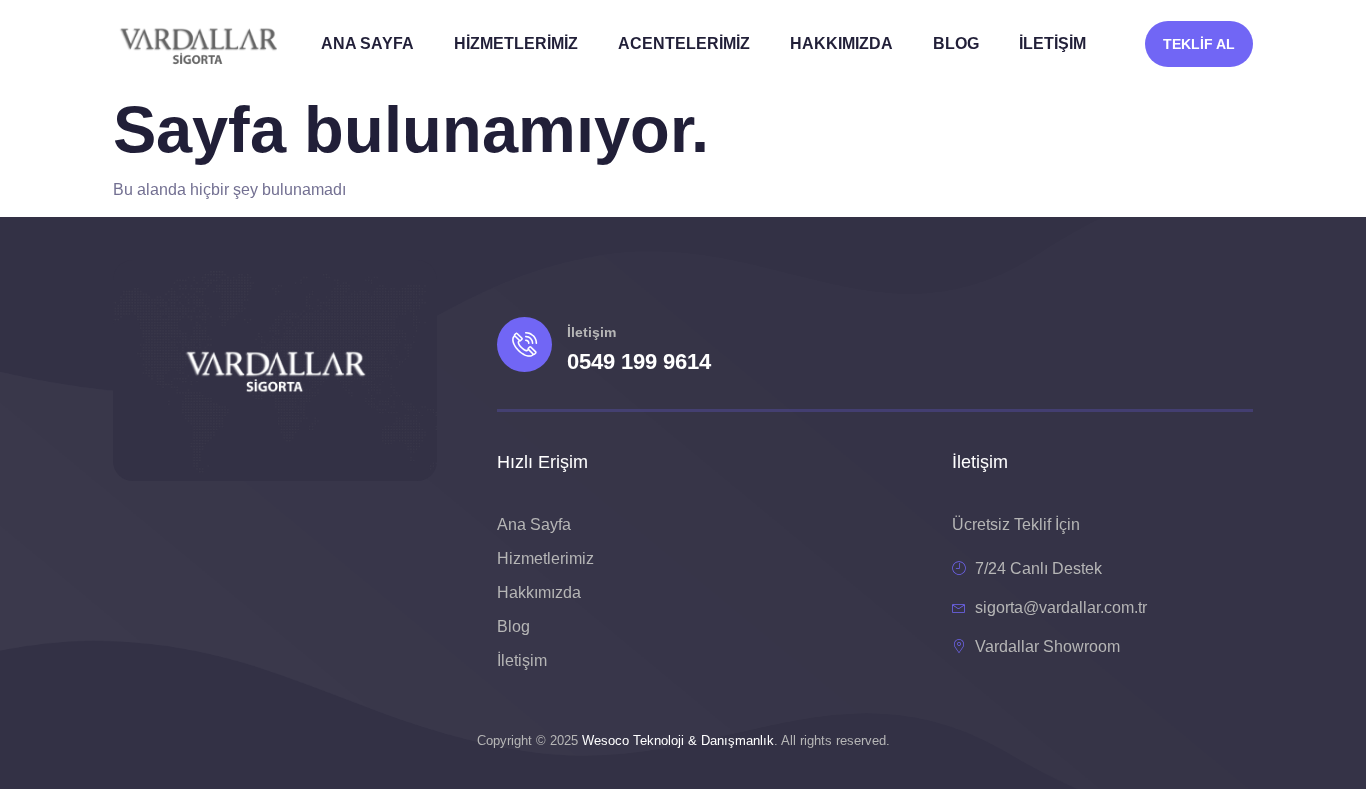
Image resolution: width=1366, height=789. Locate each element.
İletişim (1052, 43)
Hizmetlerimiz (516, 43)
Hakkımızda (841, 43)
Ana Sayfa (367, 43)
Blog (956, 43)
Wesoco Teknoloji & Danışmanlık (678, 740)
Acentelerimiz (684, 43)
